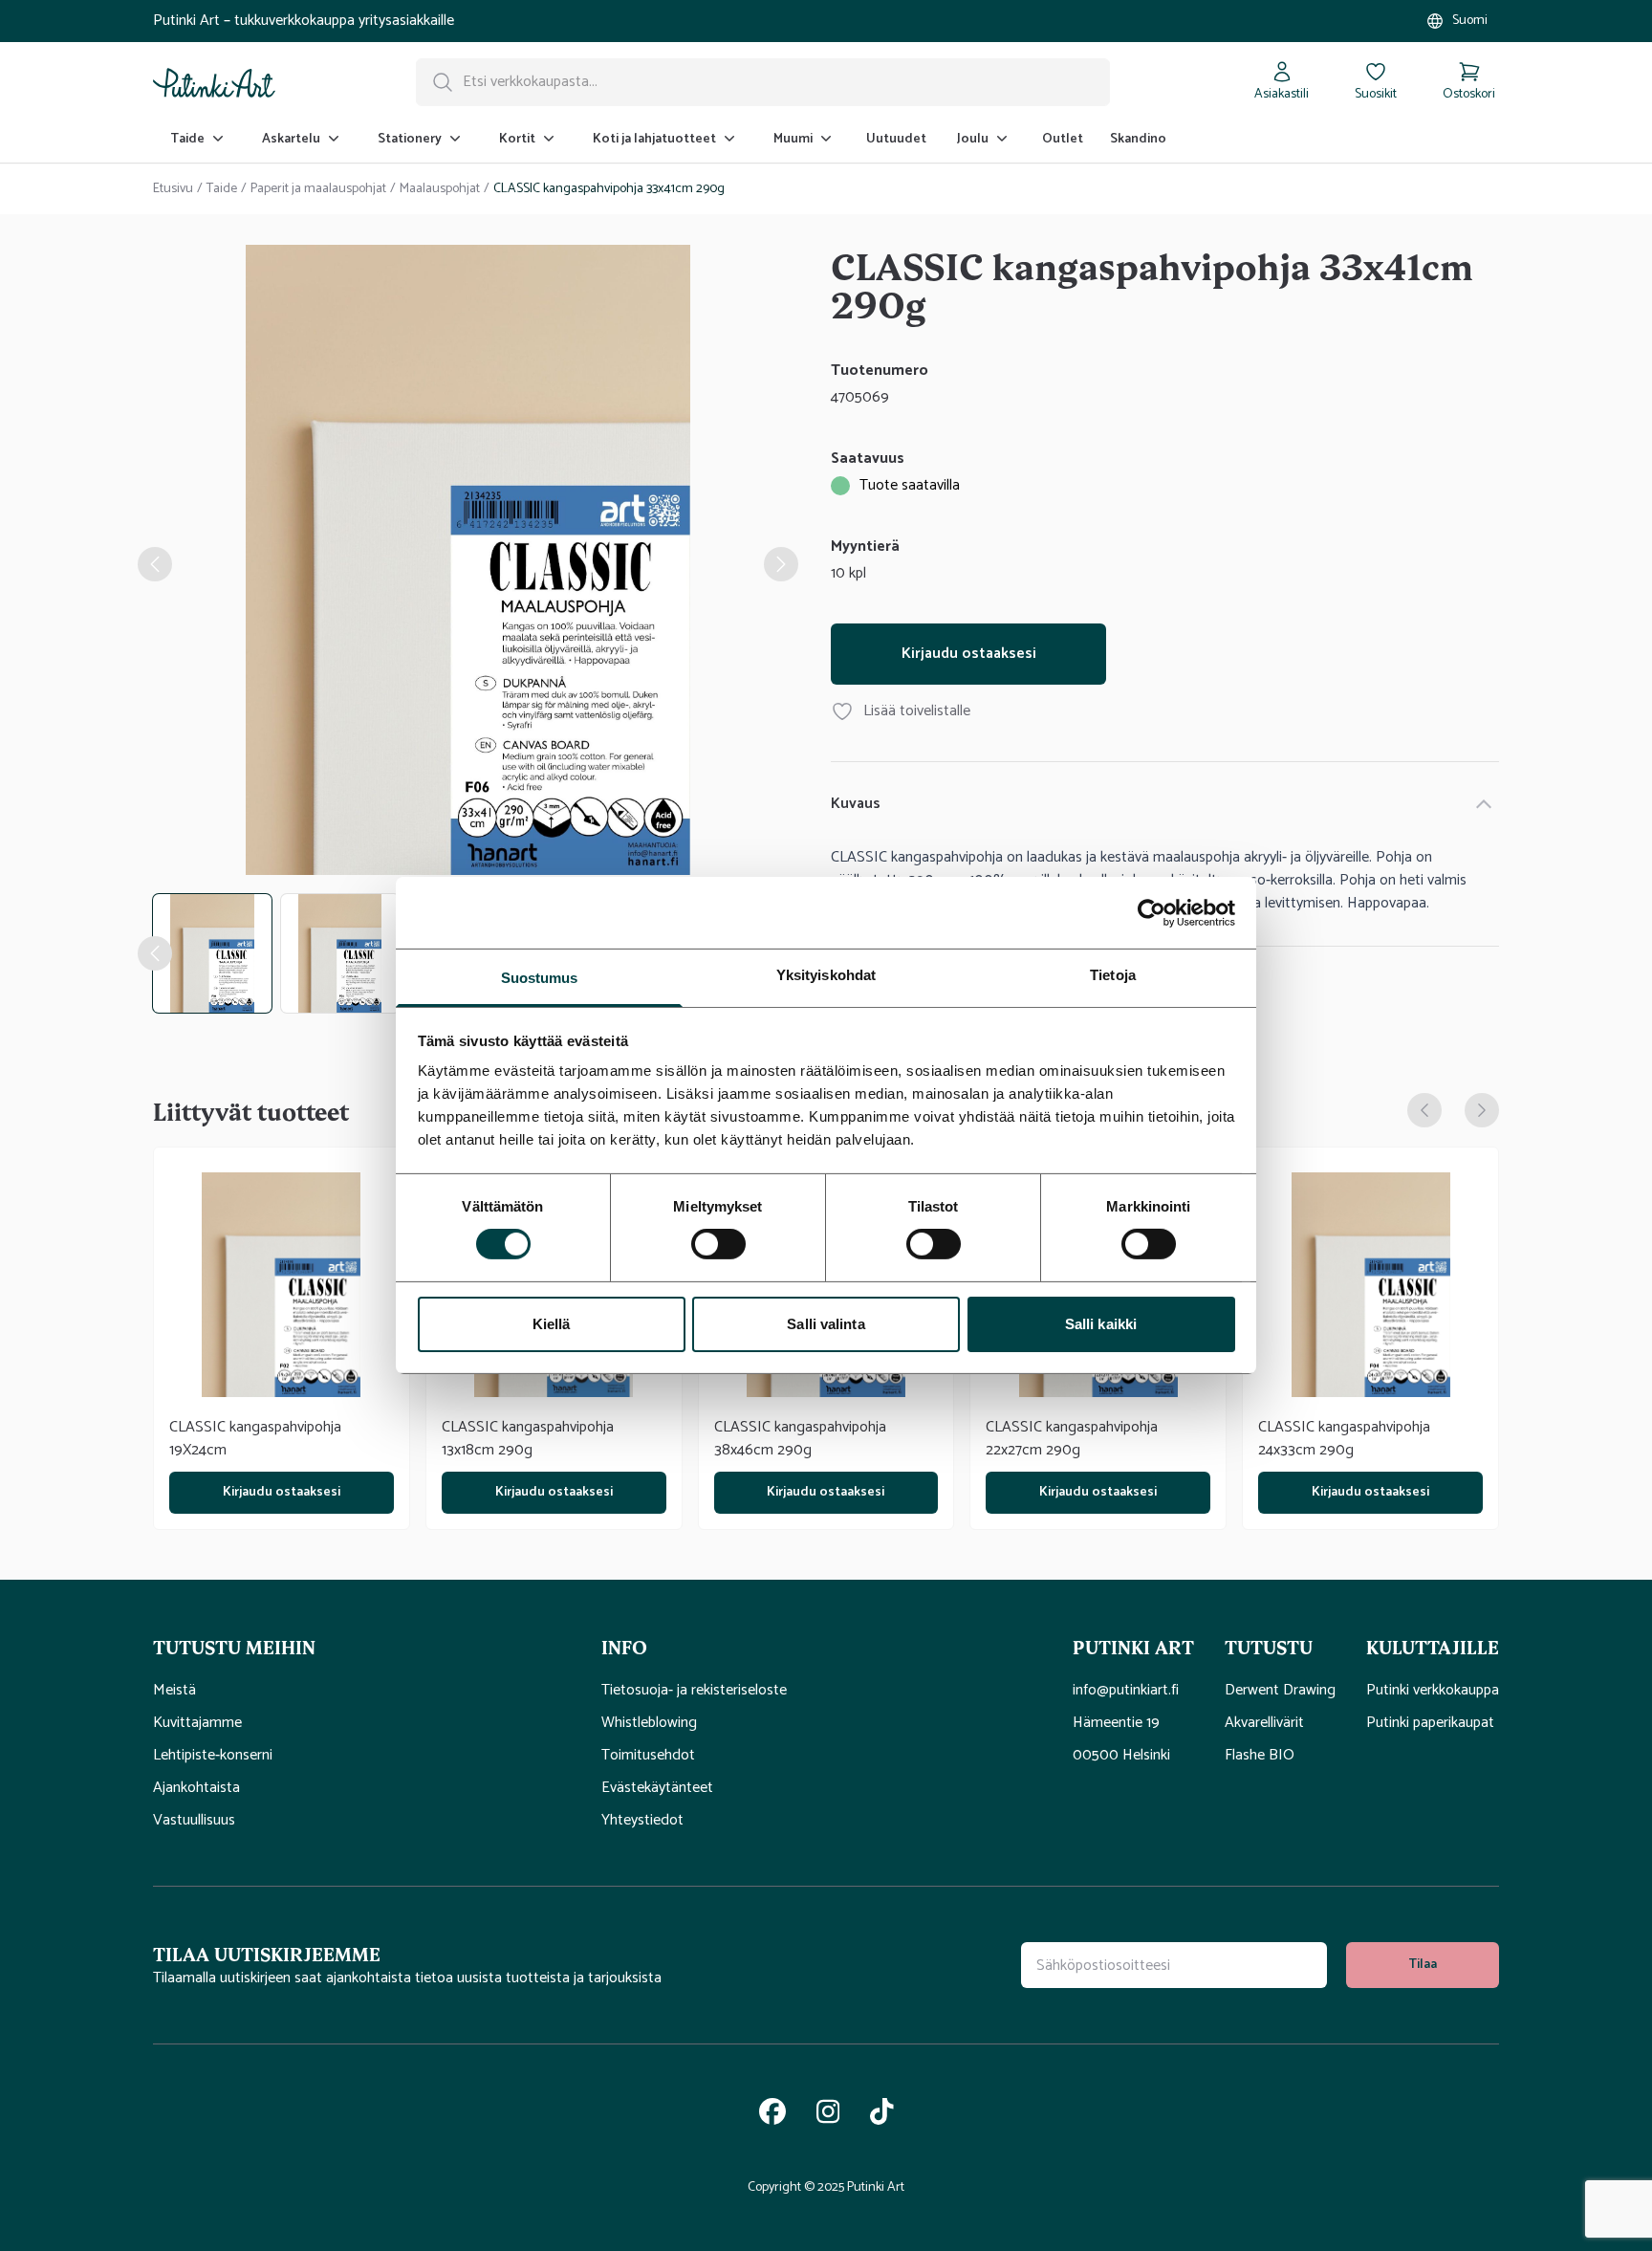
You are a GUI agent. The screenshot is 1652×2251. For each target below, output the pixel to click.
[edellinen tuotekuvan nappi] (155, 953)
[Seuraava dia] (1482, 1110)
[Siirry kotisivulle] (214, 82)
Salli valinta (826, 1324)
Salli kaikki (1101, 1324)
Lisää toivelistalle (917, 711)
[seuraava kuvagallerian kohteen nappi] (781, 564)
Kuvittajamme (197, 1723)
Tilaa (1423, 1965)
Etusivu (173, 189)
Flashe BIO (1260, 1756)
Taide (222, 189)
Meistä (174, 1691)
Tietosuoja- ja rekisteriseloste (694, 1691)
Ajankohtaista (196, 1788)
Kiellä (552, 1324)
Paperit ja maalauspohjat (318, 189)
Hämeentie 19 (1116, 1723)
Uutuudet (896, 139)
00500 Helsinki (1121, 1756)
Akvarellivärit (1264, 1723)
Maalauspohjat (440, 189)
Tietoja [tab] (1113, 975)
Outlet (1063, 139)
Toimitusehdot (648, 1756)
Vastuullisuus (194, 1821)
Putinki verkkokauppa (1433, 1691)
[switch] (718, 1244)
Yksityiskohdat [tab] (826, 975)
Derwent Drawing (1280, 1691)
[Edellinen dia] (1424, 1110)
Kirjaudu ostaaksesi (969, 654)
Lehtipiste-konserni (213, 1756)
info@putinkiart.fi (1126, 1691)
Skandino (1138, 139)
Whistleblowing (649, 1723)
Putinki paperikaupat (1430, 1723)
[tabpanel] (468, 564)
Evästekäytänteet (657, 1788)
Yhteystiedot (642, 1821)
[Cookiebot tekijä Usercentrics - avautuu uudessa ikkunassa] (1152, 912)
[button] (362, 1647)
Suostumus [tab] (540, 978)
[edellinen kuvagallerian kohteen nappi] (155, 564)
